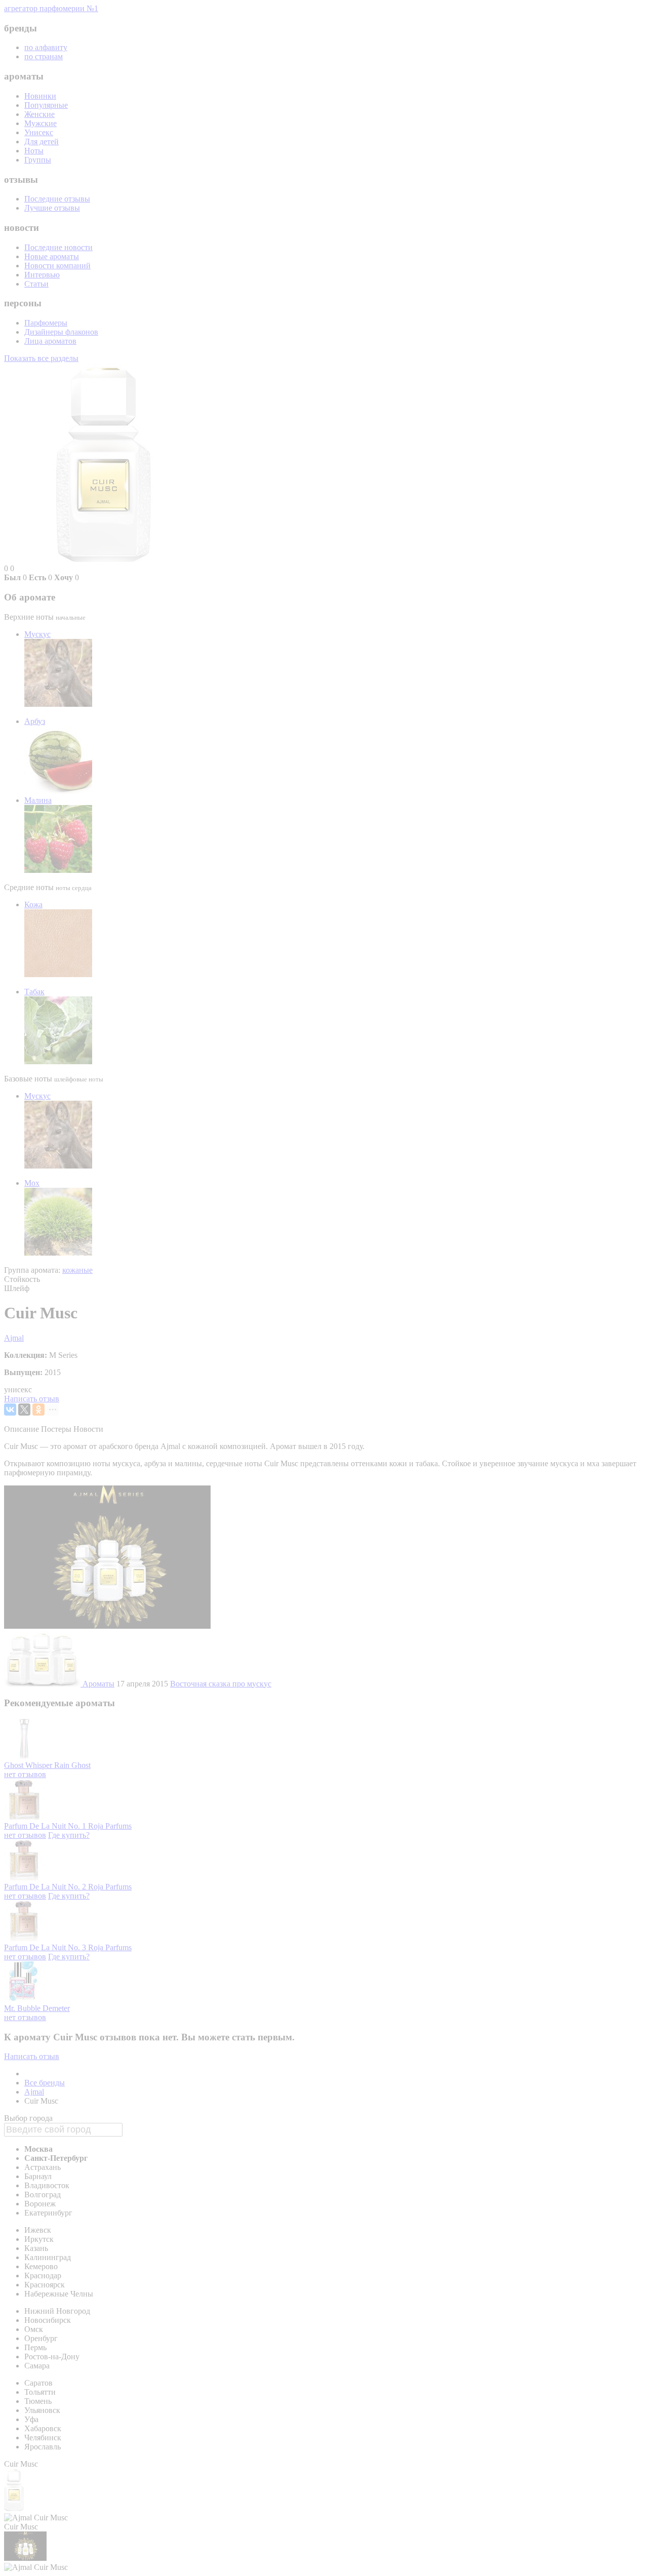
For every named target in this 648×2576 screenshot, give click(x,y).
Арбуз (35, 721)
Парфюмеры (46, 323)
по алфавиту (46, 47)
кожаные (77, 1270)
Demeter (56, 2008)
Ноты (34, 151)
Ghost (81, 1765)
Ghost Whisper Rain (38, 1765)
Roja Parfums (110, 1826)
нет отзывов (25, 1774)
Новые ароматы (52, 256)
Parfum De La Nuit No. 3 (46, 1947)
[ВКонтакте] (10, 1410)
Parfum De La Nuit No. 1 (46, 1826)
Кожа (33, 904)
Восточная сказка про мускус (221, 1684)
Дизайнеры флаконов (61, 332)
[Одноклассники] (38, 1410)
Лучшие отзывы (52, 208)
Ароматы (98, 1684)
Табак (34, 992)
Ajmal (14, 1338)
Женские (39, 114)
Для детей (42, 142)
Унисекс (39, 132)
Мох (32, 1183)
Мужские (40, 123)
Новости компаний (57, 266)
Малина (38, 800)
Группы (38, 160)
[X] (24, 1410)
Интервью (42, 275)
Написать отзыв (32, 1399)
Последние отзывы (57, 199)
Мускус (37, 634)
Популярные (46, 105)
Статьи (36, 284)
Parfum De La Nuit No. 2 (46, 1887)
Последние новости (58, 247)
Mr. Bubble (23, 2008)
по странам (44, 56)
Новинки (40, 96)
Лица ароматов (50, 341)
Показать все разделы (41, 358)
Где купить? (69, 1835)
